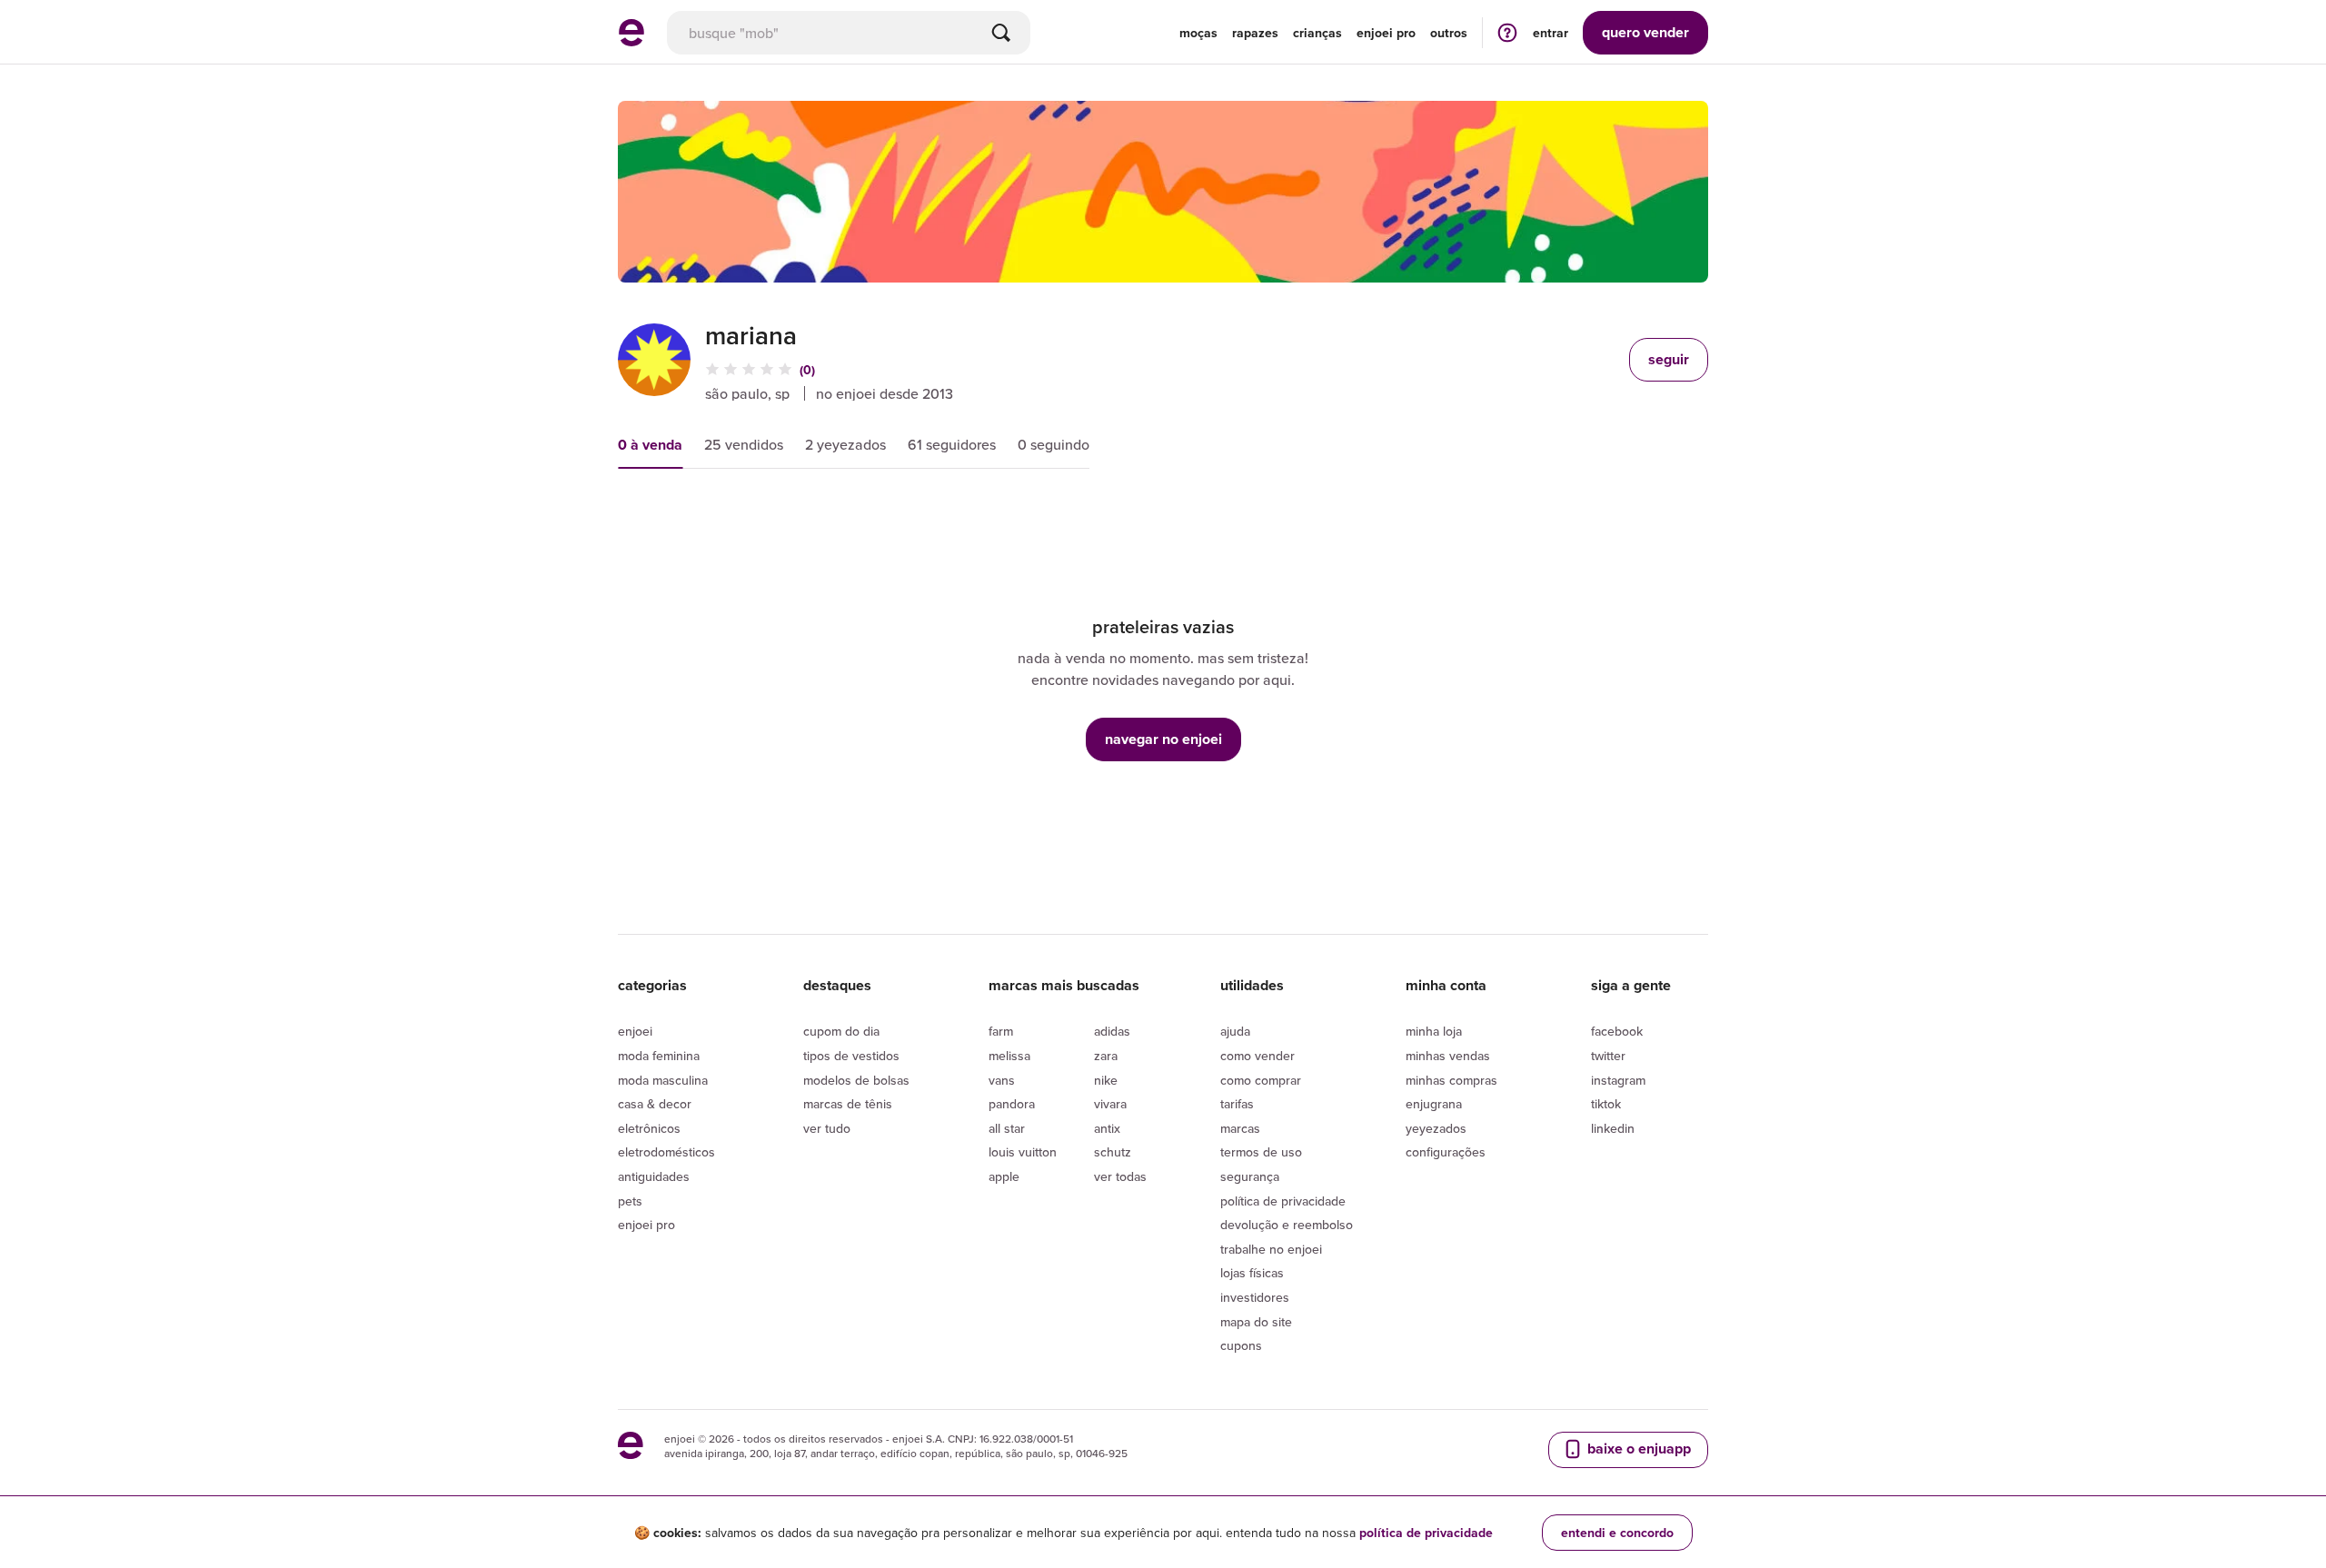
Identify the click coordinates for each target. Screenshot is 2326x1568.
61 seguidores (952, 444)
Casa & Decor (655, 1104)
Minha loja (1434, 1031)
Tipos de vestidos (851, 1056)
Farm (1001, 1031)
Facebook (1617, 1031)
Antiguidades (654, 1176)
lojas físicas (1252, 1273)
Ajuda (1235, 1031)
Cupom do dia (841, 1031)
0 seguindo (1054, 444)
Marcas (1240, 1128)
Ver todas (1120, 1176)
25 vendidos (744, 444)
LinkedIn (1613, 1128)
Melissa (1009, 1056)
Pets (630, 1201)
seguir (1669, 359)
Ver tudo (827, 1128)
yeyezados (1436, 1128)
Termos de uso (1261, 1152)
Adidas (1112, 1031)
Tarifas (1237, 1104)
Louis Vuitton (1023, 1152)
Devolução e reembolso (1287, 1225)
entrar (1551, 33)
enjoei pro (1386, 33)
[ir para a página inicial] (631, 41)
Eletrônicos (649, 1128)
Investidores (1255, 1297)
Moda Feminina (659, 1056)
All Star (1007, 1128)
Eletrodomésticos (666, 1152)
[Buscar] (1001, 33)
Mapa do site (1256, 1322)
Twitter (1608, 1056)
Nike (1106, 1080)
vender (1645, 32)
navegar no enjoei (1163, 739)
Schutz (1113, 1152)
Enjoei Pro (646, 1225)
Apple (1004, 1176)
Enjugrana (1434, 1104)
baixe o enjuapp (1637, 1449)
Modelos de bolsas (856, 1080)
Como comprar (1261, 1080)
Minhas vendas (1448, 1056)
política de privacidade (1426, 1533)
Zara (1106, 1056)
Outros (1449, 33)
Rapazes (1255, 33)
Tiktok (1606, 1104)
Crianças (1317, 33)
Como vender (1257, 1056)
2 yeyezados (845, 444)
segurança (1250, 1176)
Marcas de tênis (848, 1104)
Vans (1002, 1080)
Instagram (1618, 1080)
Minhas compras (1451, 1080)
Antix (1107, 1128)
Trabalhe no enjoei (1271, 1249)
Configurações (1446, 1152)
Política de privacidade (1283, 1201)
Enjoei (635, 1031)
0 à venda (650, 445)
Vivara (1110, 1104)
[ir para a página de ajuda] (1507, 32)
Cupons (1241, 1345)
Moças (1198, 33)
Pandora (1012, 1104)
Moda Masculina (663, 1080)
